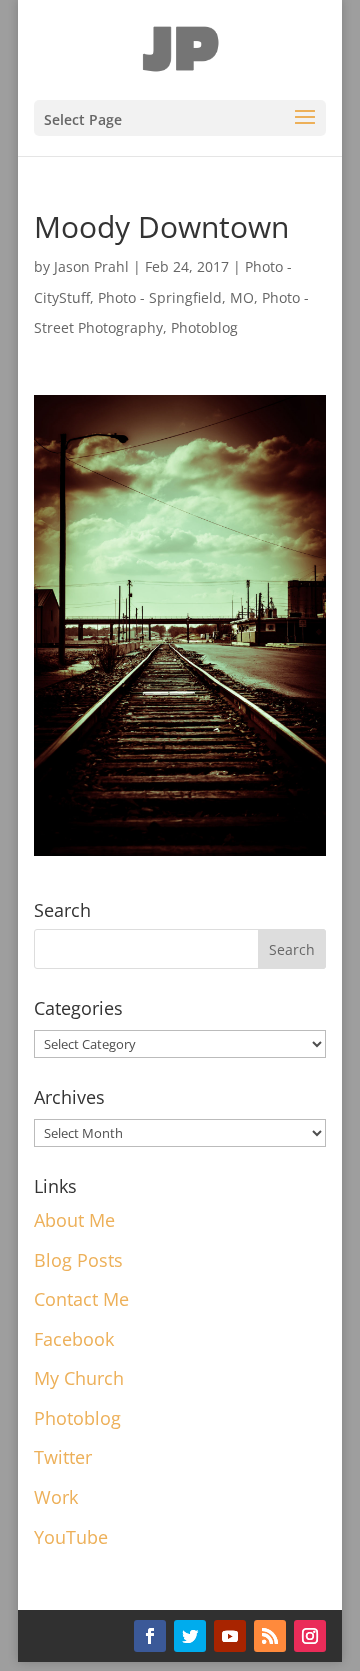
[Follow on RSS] (270, 1636)
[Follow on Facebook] (150, 1636)
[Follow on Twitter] (190, 1636)
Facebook (74, 1339)
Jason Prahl (91, 266)
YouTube (71, 1537)
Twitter (63, 1457)
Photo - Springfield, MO (176, 297)
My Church (79, 1378)
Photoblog (204, 327)
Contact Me (81, 1299)
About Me (74, 1220)
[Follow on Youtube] (230, 1636)
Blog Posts (78, 1260)
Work (56, 1497)
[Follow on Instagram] (310, 1636)
